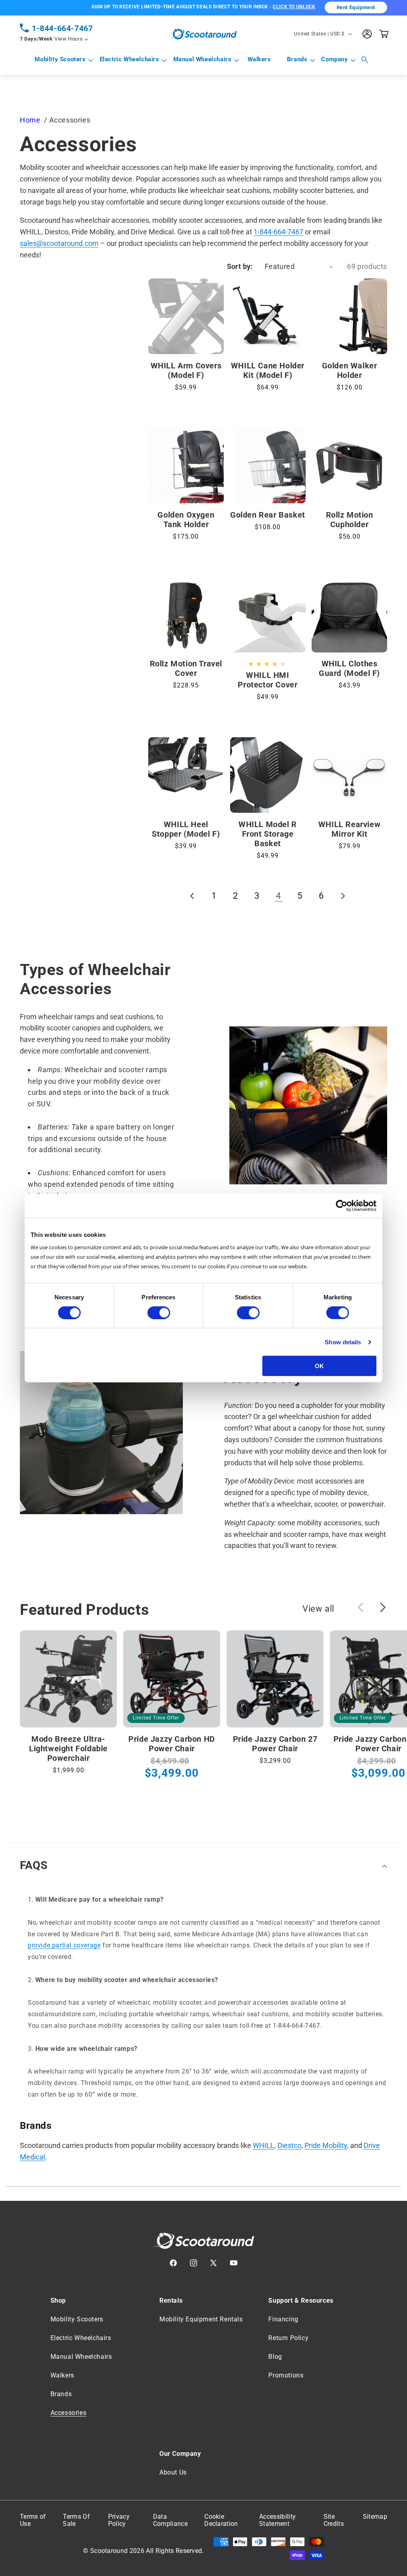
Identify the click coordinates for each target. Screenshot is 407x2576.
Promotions (286, 2375)
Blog (275, 2357)
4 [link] (278, 896)
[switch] (159, 1312)
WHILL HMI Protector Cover (267, 680)
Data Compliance (170, 2520)
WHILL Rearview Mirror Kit (349, 829)
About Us (173, 2472)
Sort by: (240, 266)
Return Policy (288, 2338)
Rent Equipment (356, 7)
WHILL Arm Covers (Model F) (186, 370)
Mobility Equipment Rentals (201, 2319)
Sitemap (375, 2517)
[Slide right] (383, 1607)
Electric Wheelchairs (130, 59)
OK (319, 1366)
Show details (343, 1342)
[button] (60, 60)
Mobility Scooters (60, 59)
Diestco (289, 2145)
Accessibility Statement (277, 2520)
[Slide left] (360, 1607)
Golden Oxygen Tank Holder (186, 520)
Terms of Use (33, 2520)
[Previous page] (193, 896)
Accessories (69, 2413)
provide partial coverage (64, 1945)
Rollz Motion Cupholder (350, 520)
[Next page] (343, 896)
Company (334, 59)
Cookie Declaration (221, 2520)
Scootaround (109, 2551)
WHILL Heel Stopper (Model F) (186, 829)
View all (318, 1609)
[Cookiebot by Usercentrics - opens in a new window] (342, 1205)
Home (30, 120)
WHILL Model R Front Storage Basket (268, 834)
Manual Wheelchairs (203, 59)
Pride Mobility (326, 2145)
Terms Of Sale (76, 2520)
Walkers (62, 2375)
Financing (283, 2319)
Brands (297, 59)
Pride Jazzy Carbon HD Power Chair (172, 1744)
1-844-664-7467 (62, 28)
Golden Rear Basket (268, 515)
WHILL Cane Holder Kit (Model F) (268, 370)
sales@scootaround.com (59, 243)
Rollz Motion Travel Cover (186, 668)
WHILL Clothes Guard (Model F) (349, 668)
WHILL (264, 2145)
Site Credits (334, 2520)
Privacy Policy (119, 2520)
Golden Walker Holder (350, 370)
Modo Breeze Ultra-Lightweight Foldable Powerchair (68, 1748)
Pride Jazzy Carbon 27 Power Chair (275, 1744)
